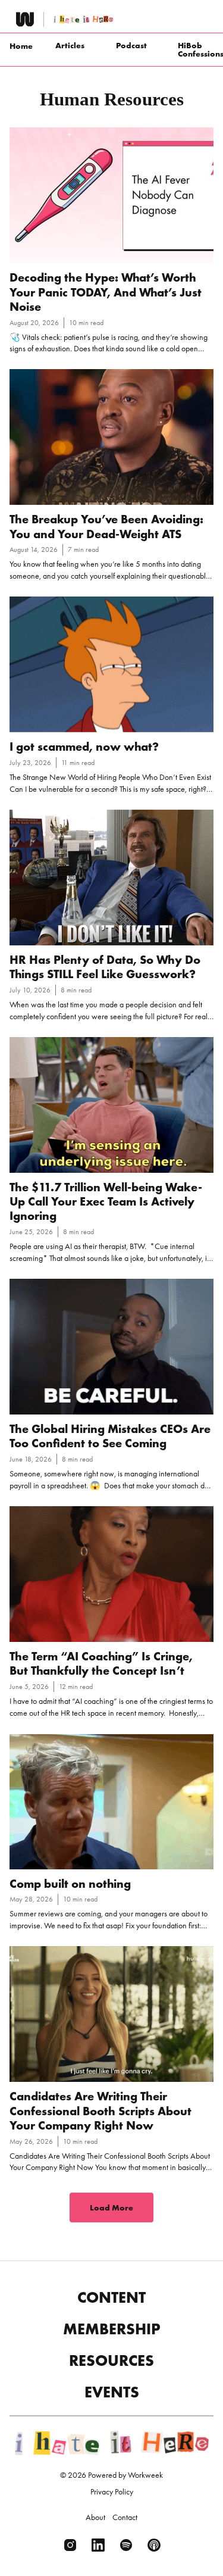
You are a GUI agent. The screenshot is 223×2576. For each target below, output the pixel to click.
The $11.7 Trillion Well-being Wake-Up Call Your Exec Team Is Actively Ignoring (106, 1202)
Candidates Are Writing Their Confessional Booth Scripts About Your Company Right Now (100, 2111)
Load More (111, 2207)
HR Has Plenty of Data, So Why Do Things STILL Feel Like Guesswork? (105, 967)
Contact (125, 2517)
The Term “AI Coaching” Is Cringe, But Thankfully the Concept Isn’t (101, 1663)
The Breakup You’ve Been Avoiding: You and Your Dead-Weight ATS (106, 526)
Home (21, 46)
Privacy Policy (112, 2491)
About (95, 2517)
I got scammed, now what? (84, 747)
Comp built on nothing (70, 1884)
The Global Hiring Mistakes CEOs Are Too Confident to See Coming (110, 1436)
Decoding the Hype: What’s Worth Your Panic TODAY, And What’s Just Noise (106, 292)
